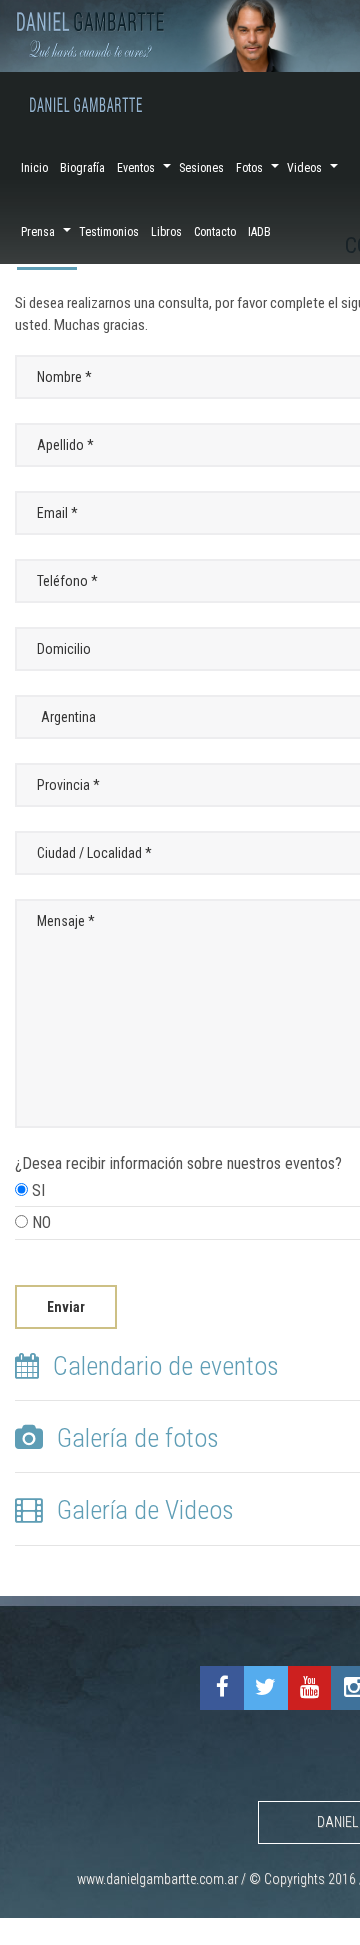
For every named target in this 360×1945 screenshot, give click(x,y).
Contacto (215, 232)
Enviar (66, 1307)
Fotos (249, 168)
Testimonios (109, 232)
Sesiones (201, 168)
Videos (304, 168)
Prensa (38, 232)
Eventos (136, 168)
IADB (259, 232)
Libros (166, 232)
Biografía (82, 168)
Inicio (34, 168)
